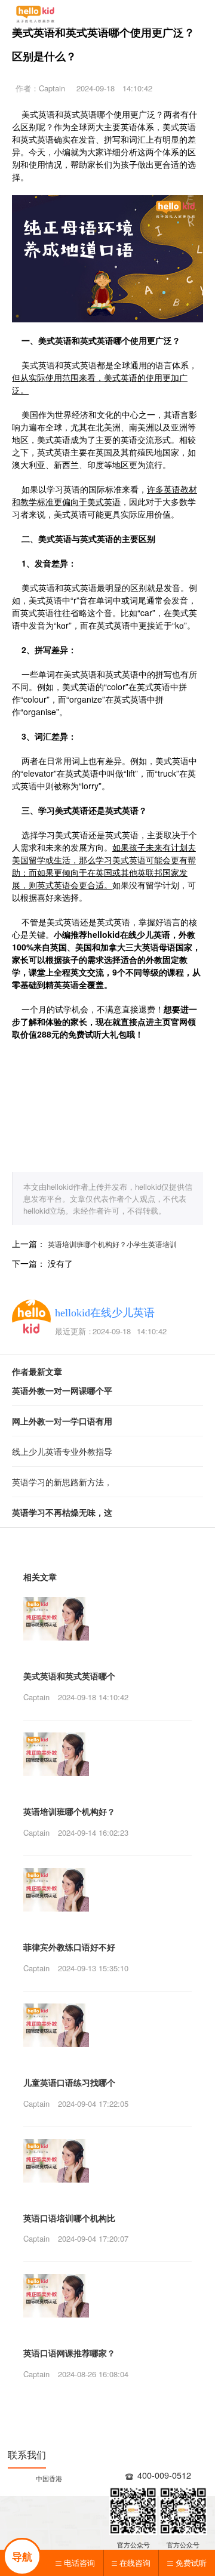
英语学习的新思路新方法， (62, 1482)
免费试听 (191, 2563)
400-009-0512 (164, 2475)
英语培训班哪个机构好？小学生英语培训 (112, 1244)
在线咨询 (135, 2563)
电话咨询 (79, 2563)
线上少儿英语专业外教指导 (62, 1451)
